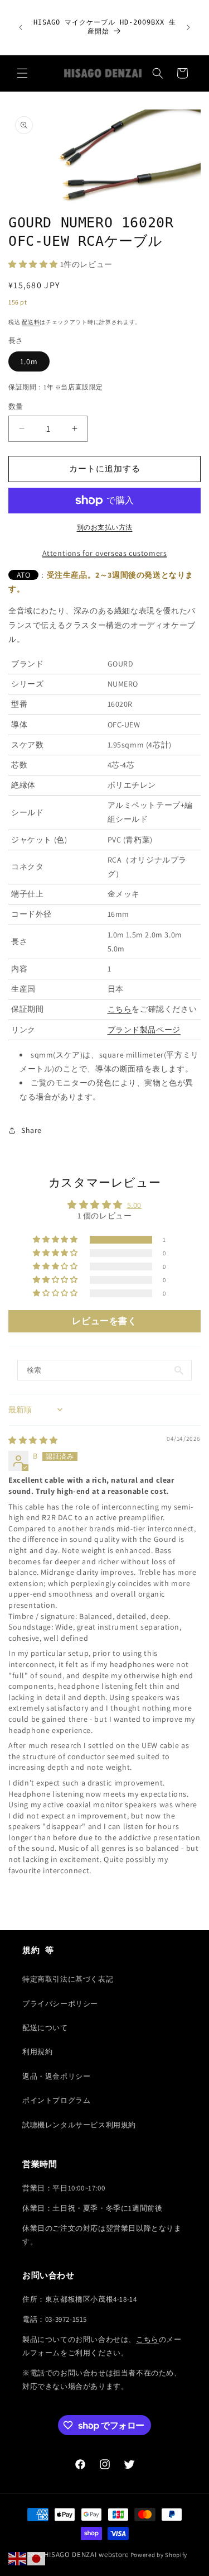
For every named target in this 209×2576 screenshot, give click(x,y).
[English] (18, 2558)
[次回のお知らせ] (188, 27)
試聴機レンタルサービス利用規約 (79, 2125)
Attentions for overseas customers (105, 553)
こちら (120, 1009)
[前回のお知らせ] (21, 27)
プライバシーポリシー (60, 2004)
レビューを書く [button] (104, 1321)
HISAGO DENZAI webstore (86, 2554)
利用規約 (37, 2052)
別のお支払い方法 (105, 527)
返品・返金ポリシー (56, 2076)
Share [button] (31, 1130)
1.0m (29, 361)
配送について (45, 2028)
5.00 (134, 1205)
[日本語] (37, 2558)
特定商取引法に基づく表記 (68, 1979)
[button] (22, 73)
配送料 (31, 322)
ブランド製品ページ (144, 1030)
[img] (33, 1440)
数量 (16, 406)
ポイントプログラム (56, 2100)
